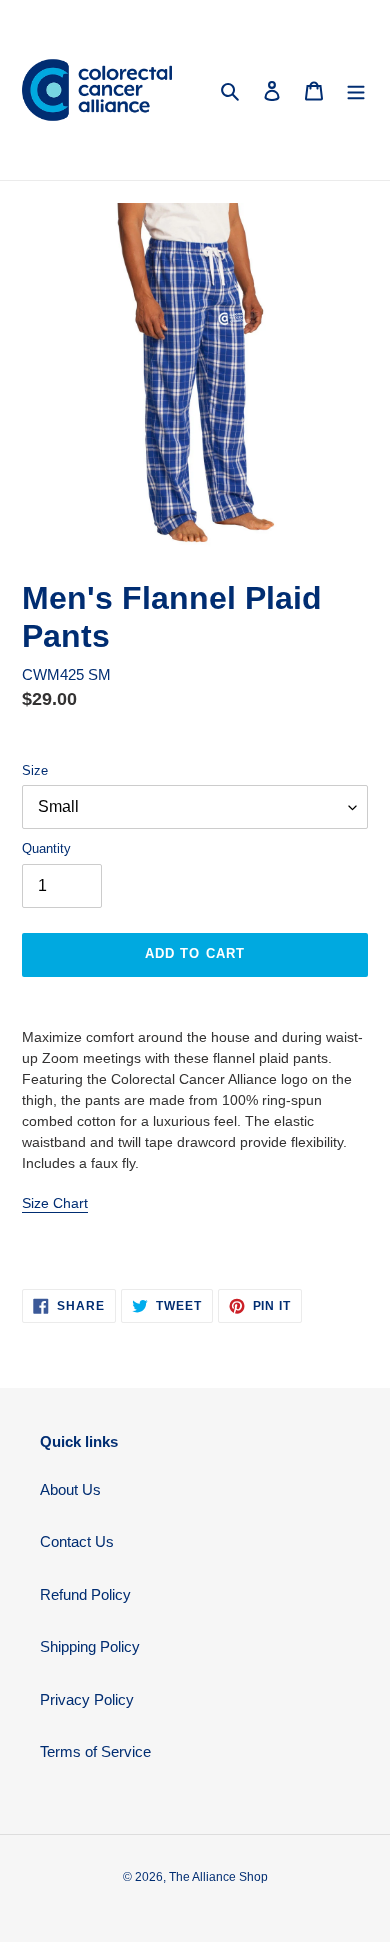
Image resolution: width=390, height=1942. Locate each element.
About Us (70, 1489)
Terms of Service (95, 1751)
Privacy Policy (87, 1699)
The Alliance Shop (218, 1877)
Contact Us (77, 1541)
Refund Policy (85, 1594)
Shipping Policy (90, 1646)
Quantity (46, 848)
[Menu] (356, 90)
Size (35, 770)
